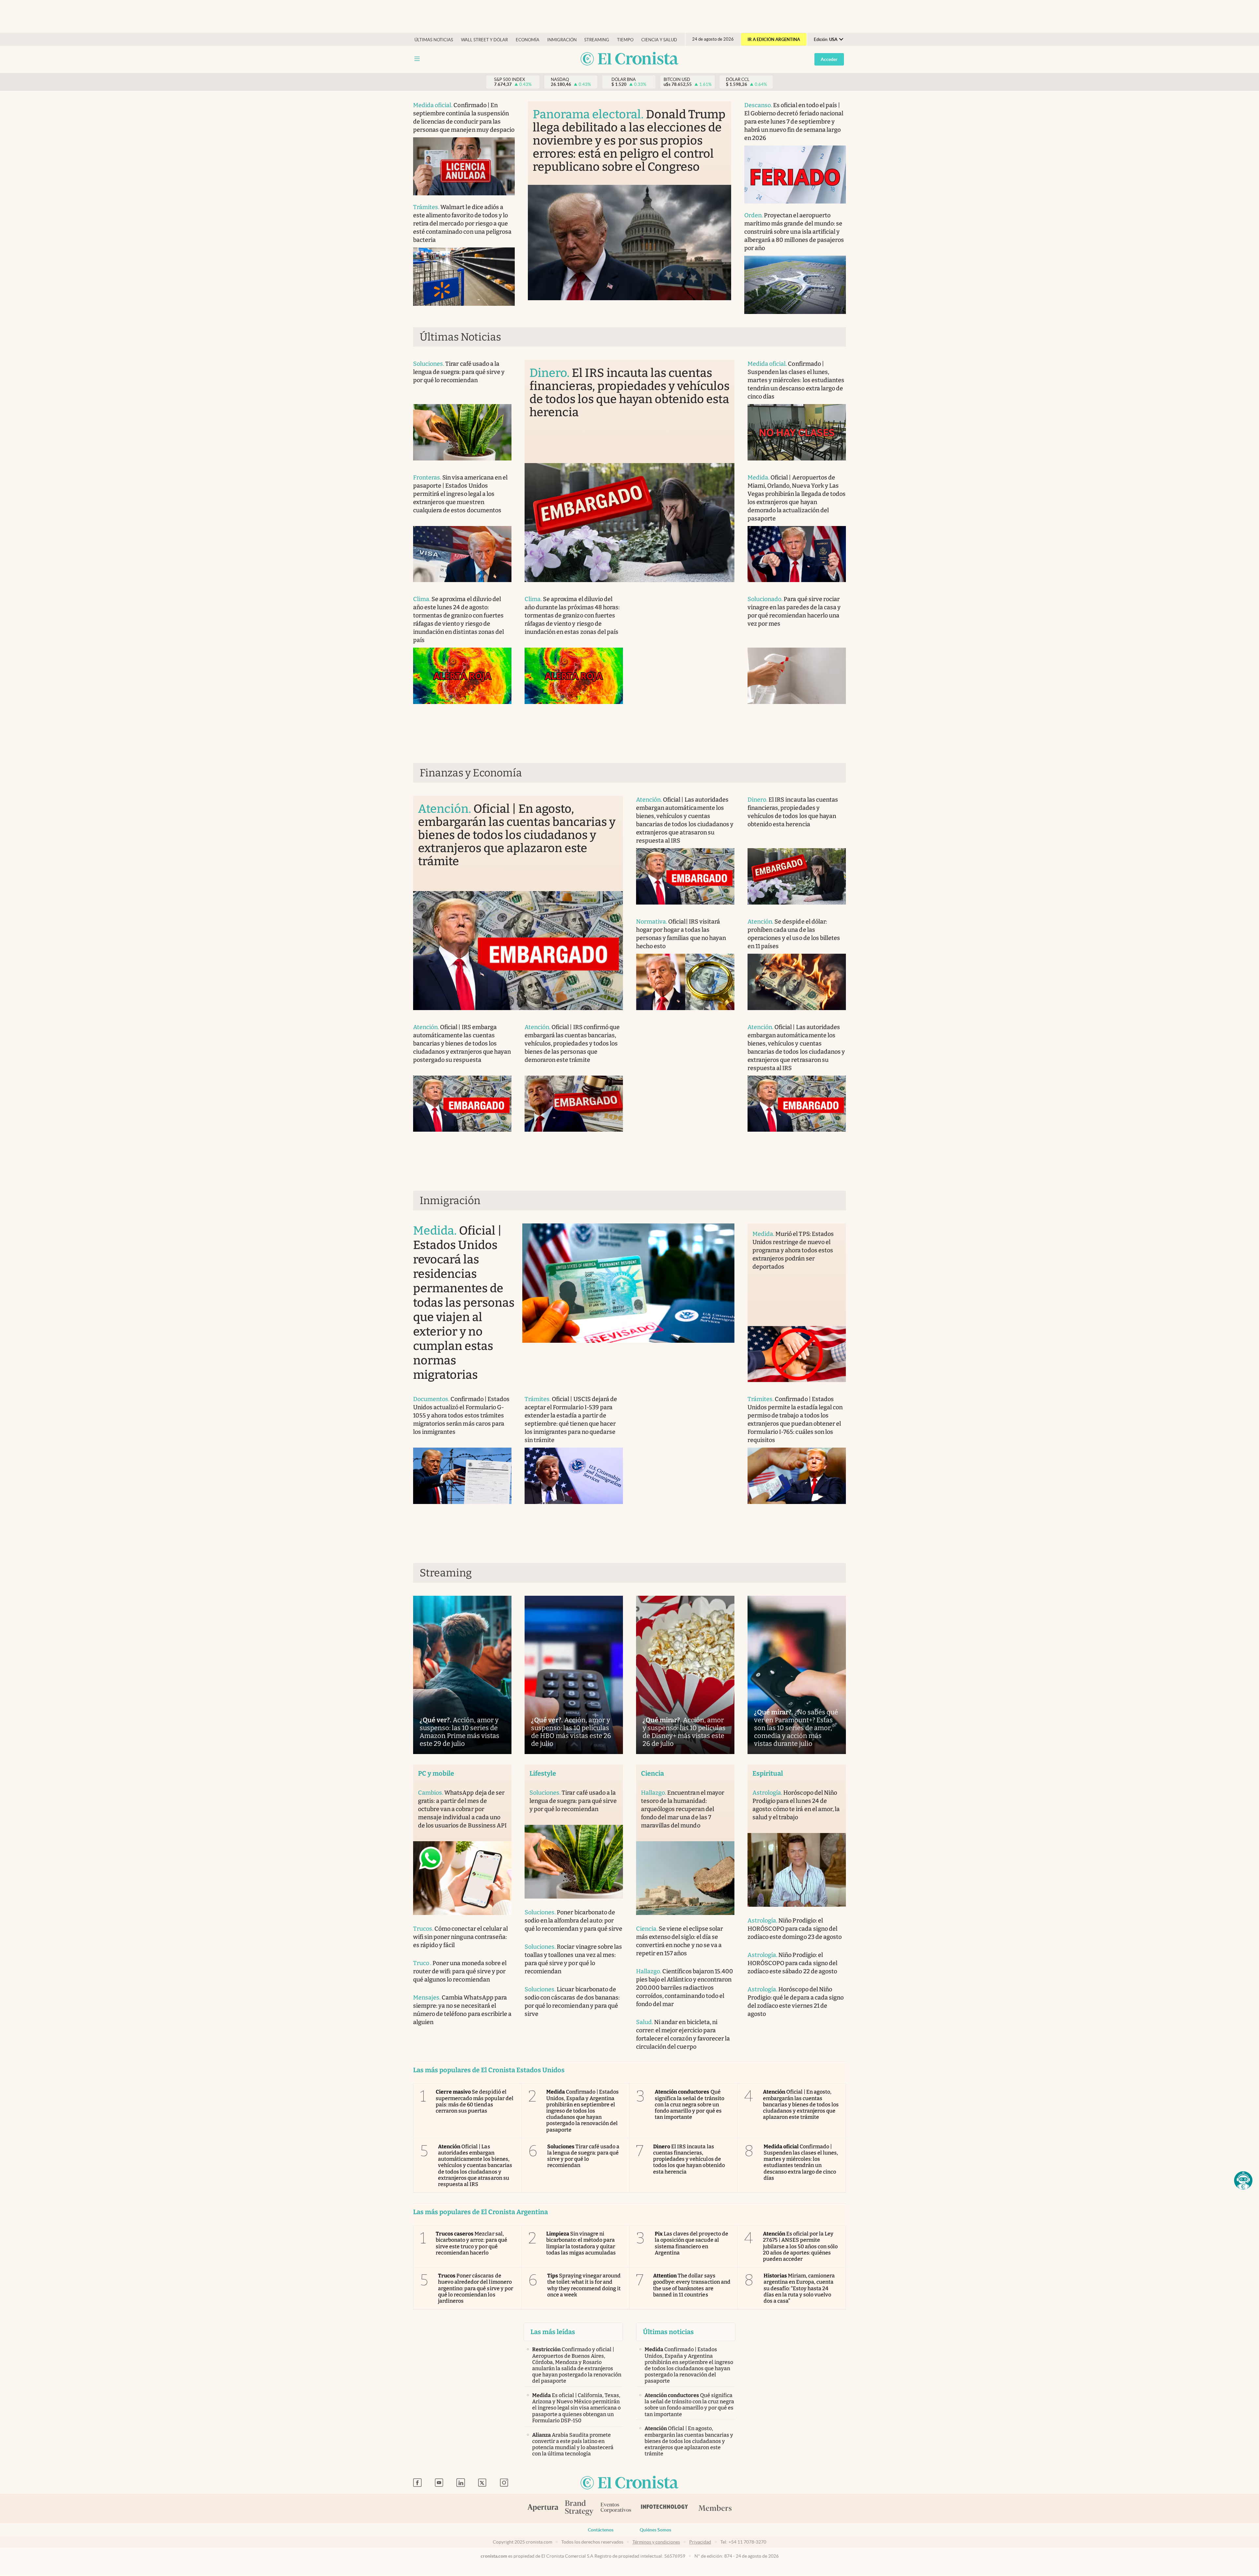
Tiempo (625, 40)
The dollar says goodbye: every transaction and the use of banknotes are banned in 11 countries (692, 2285)
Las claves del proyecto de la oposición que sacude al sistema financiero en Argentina (691, 2243)
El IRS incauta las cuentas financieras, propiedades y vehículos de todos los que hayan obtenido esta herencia (689, 2159)
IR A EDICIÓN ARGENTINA (774, 39)
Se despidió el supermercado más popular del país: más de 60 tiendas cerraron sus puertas (475, 2101)
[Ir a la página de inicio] (629, 59)
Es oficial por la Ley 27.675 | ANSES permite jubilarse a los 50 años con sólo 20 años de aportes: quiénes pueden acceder (800, 2246)
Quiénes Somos (655, 2530)
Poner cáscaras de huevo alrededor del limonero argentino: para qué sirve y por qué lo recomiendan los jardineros (476, 2288)
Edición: (826, 39)
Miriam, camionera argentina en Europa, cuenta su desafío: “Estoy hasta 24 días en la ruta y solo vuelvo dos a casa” (799, 2288)
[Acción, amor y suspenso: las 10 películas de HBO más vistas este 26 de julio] (574, 1675)
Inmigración (562, 40)
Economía (528, 40)
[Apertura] (543, 2508)
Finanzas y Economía (471, 773)
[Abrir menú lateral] (417, 59)
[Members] (715, 2508)
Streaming (597, 40)
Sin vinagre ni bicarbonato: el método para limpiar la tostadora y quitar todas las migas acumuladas (581, 2243)
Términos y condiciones (656, 2542)
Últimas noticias (434, 40)
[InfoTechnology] (665, 2508)
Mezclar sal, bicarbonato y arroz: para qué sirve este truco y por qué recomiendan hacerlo (471, 2243)
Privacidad (700, 2542)
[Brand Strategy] (579, 2508)
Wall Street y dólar (484, 40)
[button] (1243, 2180)
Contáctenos (601, 2530)
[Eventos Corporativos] (616, 2508)
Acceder (829, 59)
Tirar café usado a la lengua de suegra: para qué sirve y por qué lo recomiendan (583, 2156)
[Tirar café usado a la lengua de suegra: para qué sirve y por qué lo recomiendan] (462, 432)
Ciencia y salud (659, 40)
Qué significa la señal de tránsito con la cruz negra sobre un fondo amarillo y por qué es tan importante (689, 2104)
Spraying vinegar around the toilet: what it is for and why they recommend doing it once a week (584, 2285)
